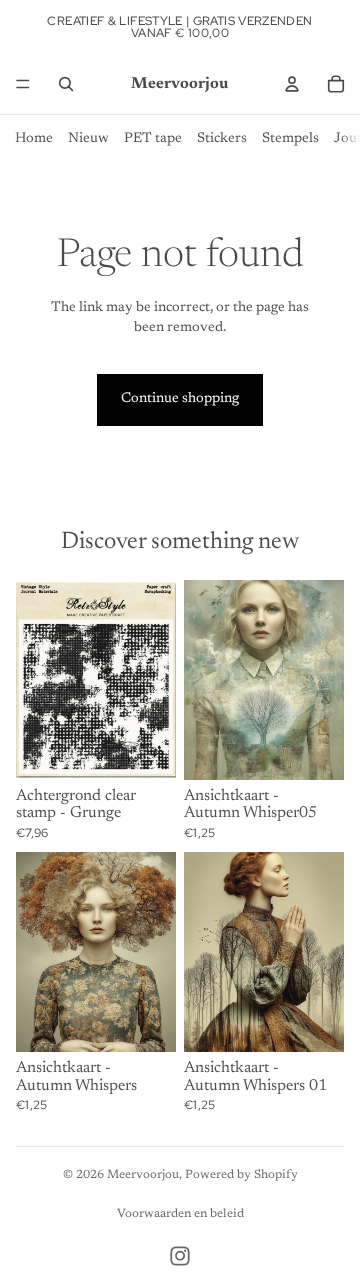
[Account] (292, 84)
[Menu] (23, 84)
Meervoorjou (143, 1175)
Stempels (290, 139)
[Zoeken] (66, 84)
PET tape (153, 139)
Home (34, 139)
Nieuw (88, 139)
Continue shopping (180, 399)
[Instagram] (180, 1256)
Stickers (222, 139)
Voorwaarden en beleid (180, 1214)
